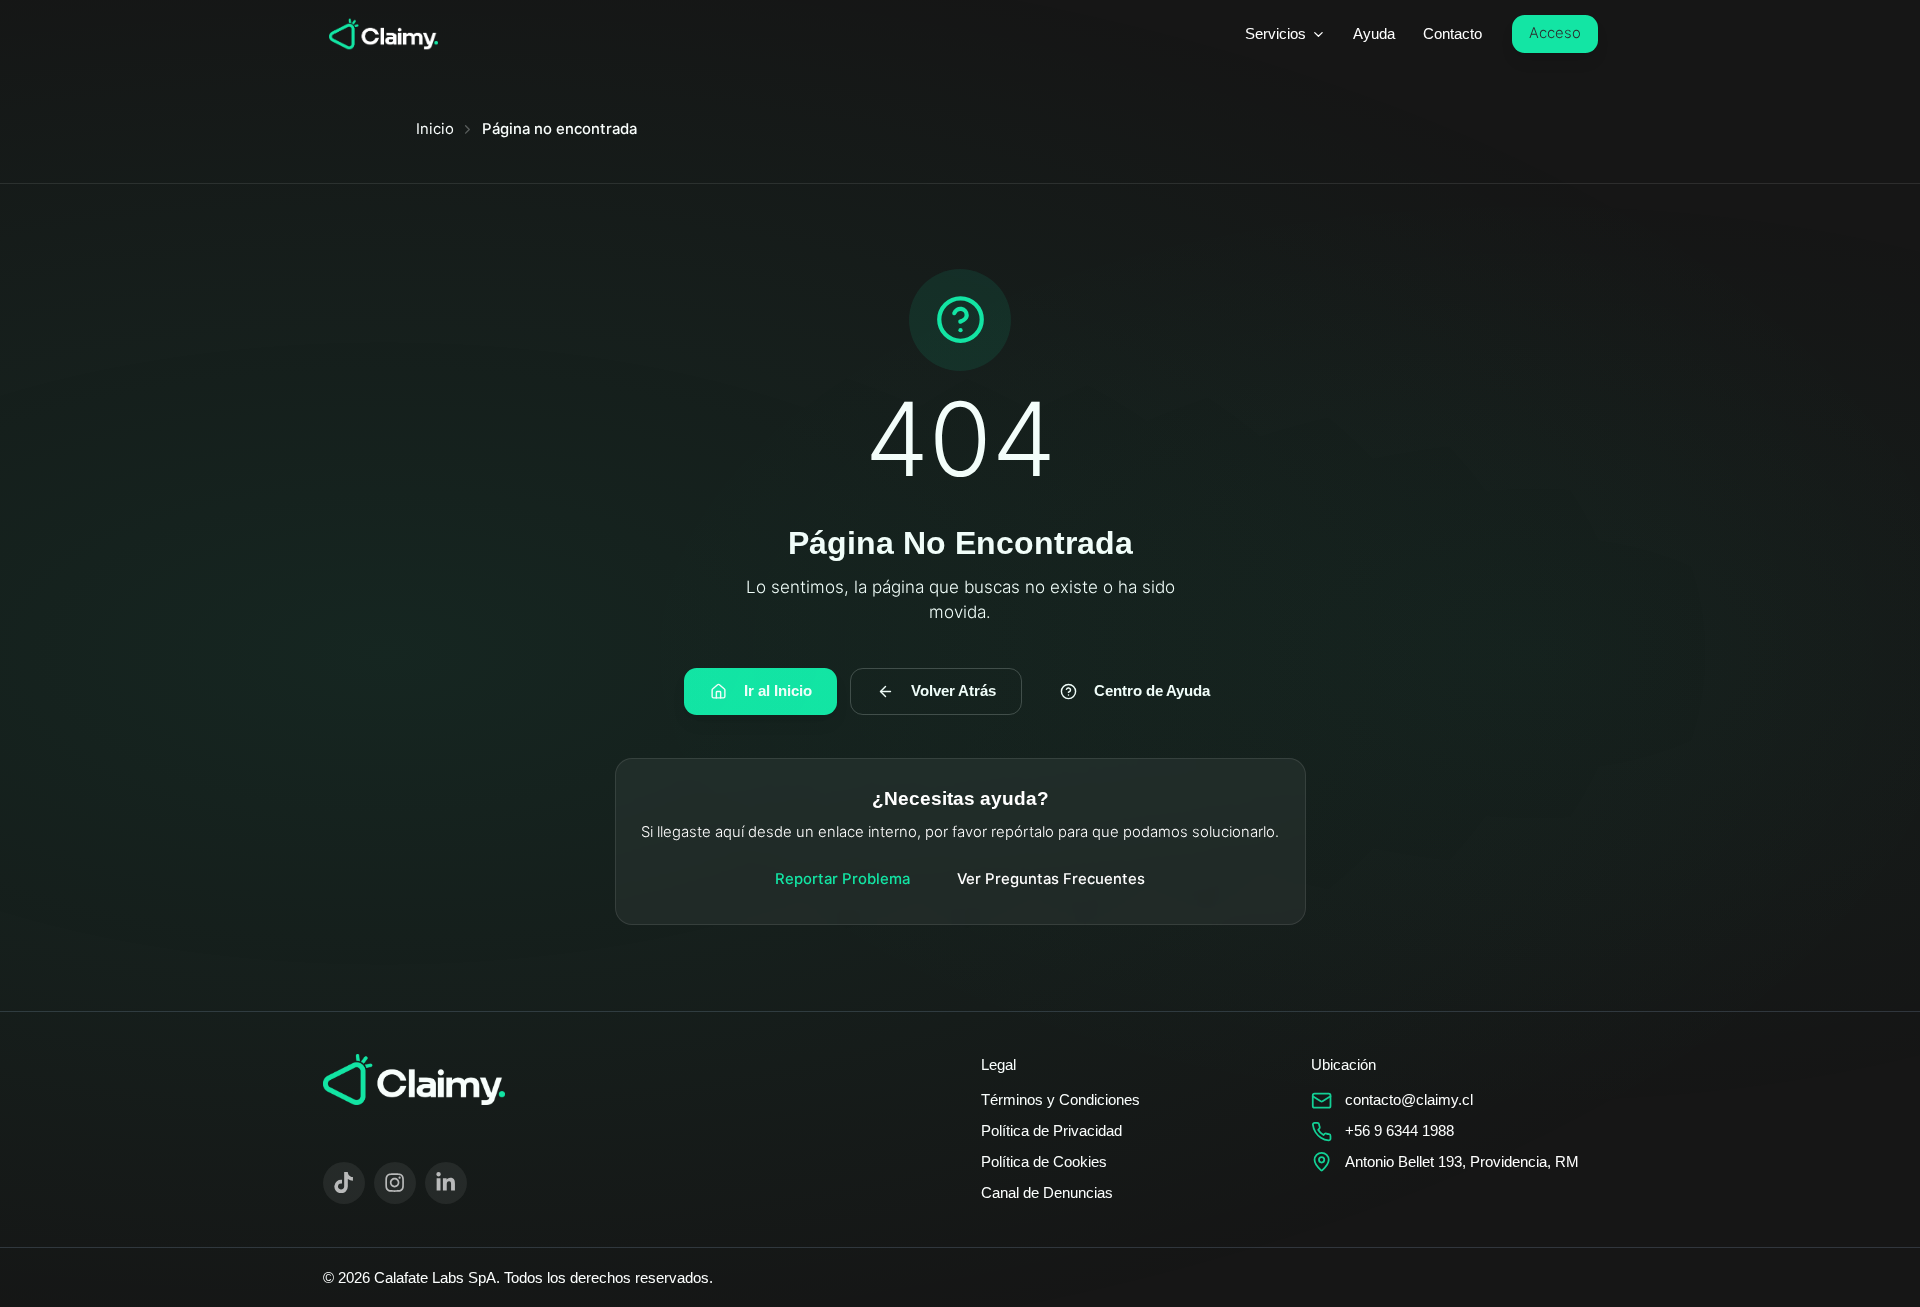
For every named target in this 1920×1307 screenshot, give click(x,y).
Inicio (435, 129)
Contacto (1452, 34)
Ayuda (1374, 34)
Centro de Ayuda (1152, 691)
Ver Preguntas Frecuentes (1051, 879)
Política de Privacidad (1051, 1131)
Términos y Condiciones (1060, 1100)
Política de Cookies (1044, 1162)
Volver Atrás (953, 691)
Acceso (1555, 33)
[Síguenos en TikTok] (344, 1183)
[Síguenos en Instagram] (395, 1183)
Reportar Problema (842, 879)
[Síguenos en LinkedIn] (446, 1183)
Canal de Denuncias (1047, 1193)
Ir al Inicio (778, 691)
